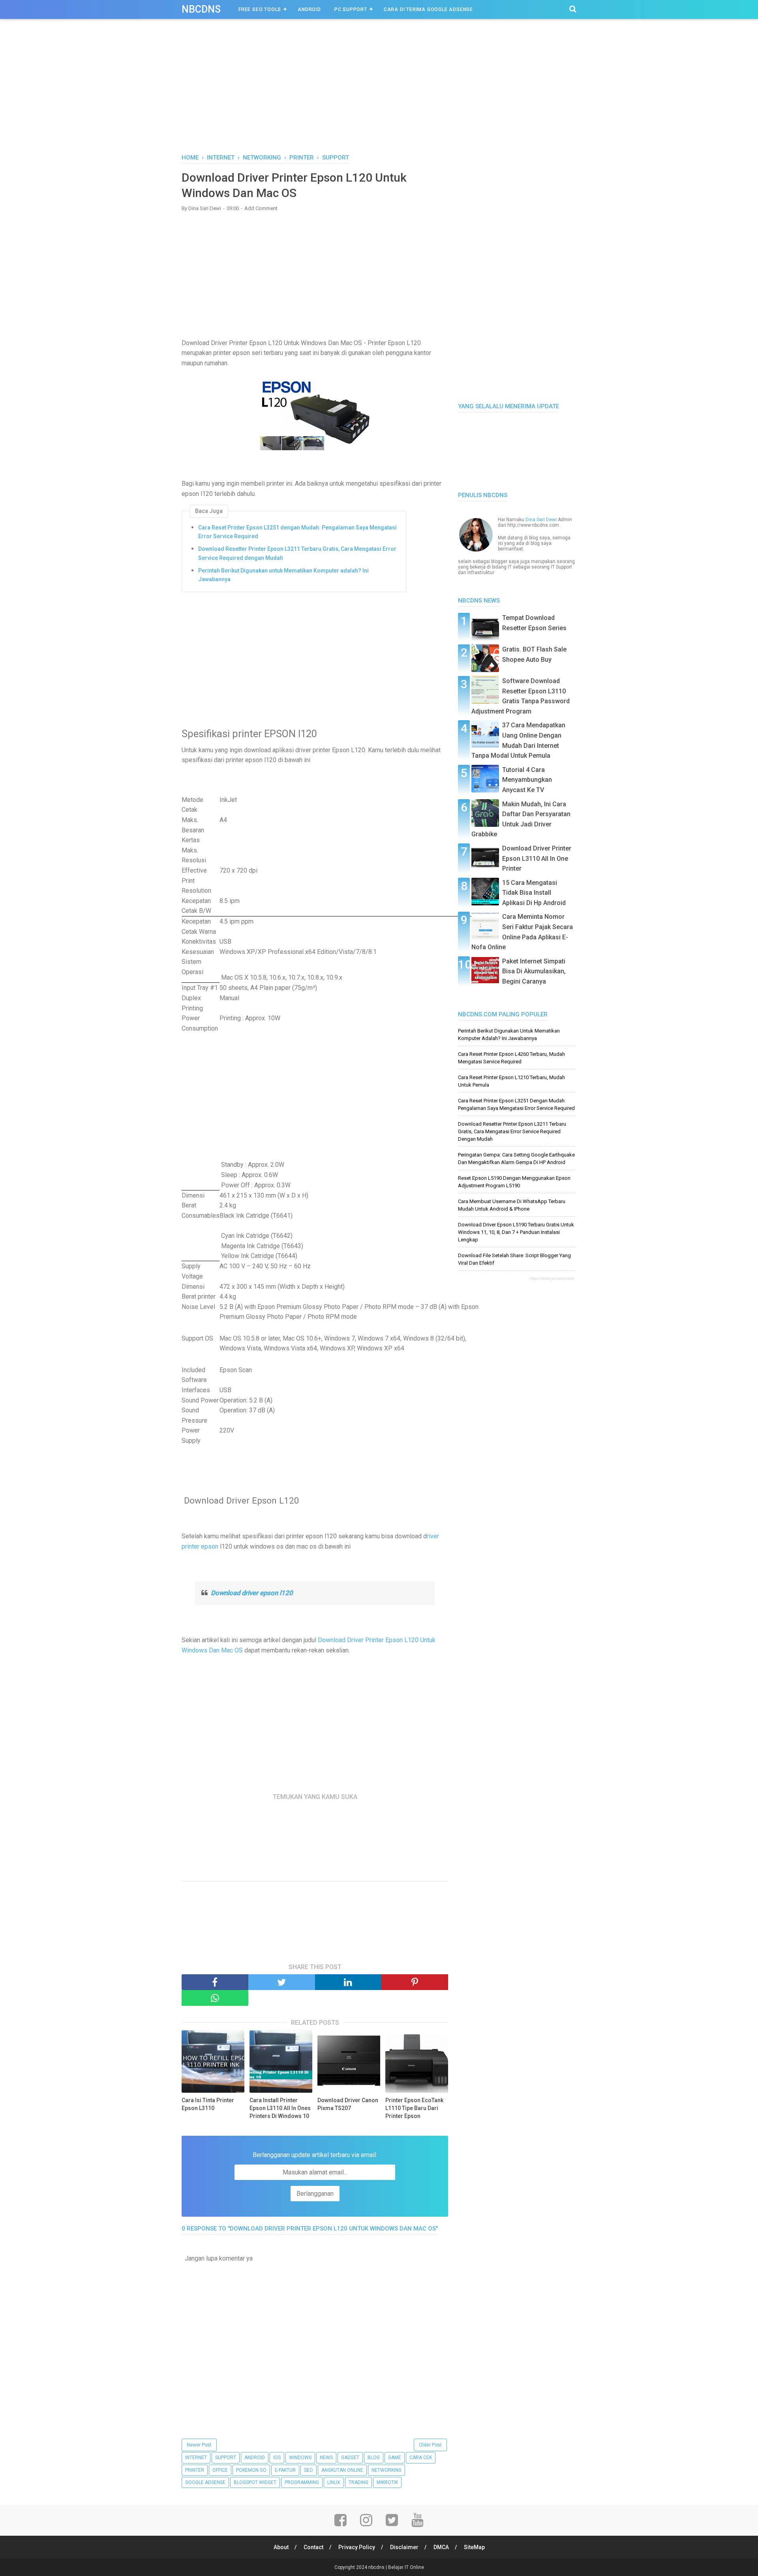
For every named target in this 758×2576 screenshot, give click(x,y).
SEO (309, 2470)
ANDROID (255, 2458)
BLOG (374, 2458)
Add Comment (261, 208)
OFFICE (220, 2470)
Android (309, 9)
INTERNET (196, 2458)
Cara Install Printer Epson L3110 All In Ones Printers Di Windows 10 (280, 2108)
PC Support (351, 9)
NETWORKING (387, 2470)
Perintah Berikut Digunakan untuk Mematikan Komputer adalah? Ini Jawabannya (283, 575)
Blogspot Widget (255, 2482)
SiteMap (474, 2547)
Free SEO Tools (260, 9)
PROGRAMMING (302, 2482)
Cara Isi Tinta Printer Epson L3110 (208, 2104)
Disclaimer (404, 2547)
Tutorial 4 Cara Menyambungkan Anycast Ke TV (527, 780)
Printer (195, 2470)
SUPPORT (226, 2458)
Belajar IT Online (406, 2567)
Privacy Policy (357, 2547)
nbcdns (201, 9)
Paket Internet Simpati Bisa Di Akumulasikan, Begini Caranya (534, 971)
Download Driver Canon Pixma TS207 (348, 2104)
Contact (313, 2547)
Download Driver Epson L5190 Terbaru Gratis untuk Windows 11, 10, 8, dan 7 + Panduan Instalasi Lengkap (516, 1232)
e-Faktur (285, 2470)
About (281, 2547)
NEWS (326, 2458)
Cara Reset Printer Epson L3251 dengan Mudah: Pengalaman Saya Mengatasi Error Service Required (297, 532)
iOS (277, 2458)
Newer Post (199, 2445)
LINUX (334, 2482)
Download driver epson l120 (252, 1593)
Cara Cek (421, 2458)
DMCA (441, 2547)
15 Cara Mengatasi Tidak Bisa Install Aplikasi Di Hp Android (534, 893)
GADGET (350, 2458)
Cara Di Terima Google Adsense (428, 9)
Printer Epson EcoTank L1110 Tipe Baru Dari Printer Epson (414, 2108)
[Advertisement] (379, 94)
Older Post (430, 2445)
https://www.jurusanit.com (552, 1279)
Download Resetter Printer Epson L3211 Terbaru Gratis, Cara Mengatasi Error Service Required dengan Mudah (297, 553)
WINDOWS (300, 2458)
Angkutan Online (342, 2470)
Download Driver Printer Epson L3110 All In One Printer (537, 858)
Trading (358, 2482)
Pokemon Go (251, 2470)
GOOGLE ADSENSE (205, 2482)
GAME (395, 2458)
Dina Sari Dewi (541, 520)
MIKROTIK (387, 2482)
